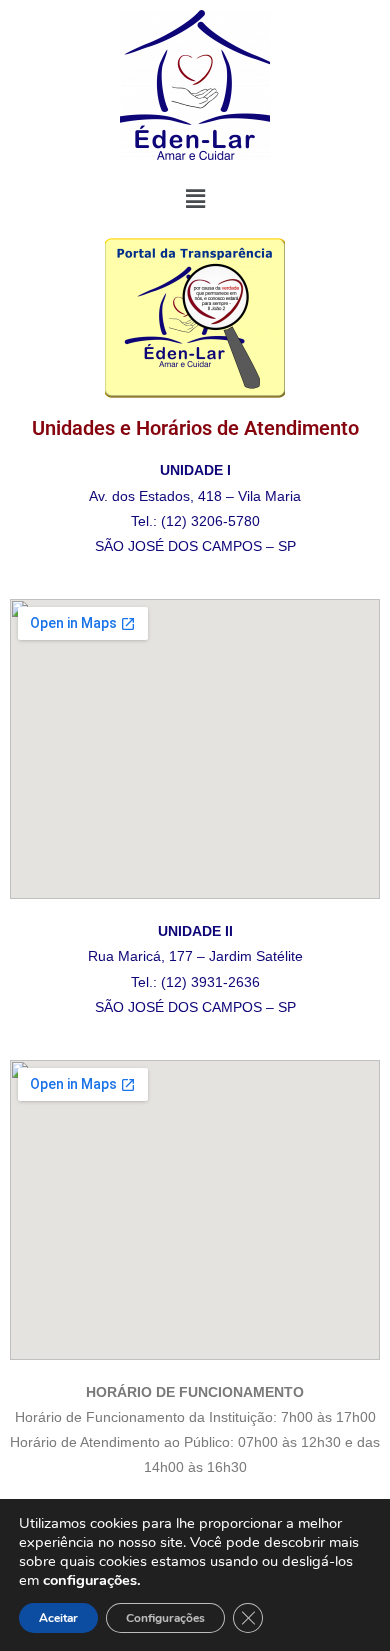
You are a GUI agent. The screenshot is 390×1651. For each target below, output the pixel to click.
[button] (195, 199)
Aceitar (58, 1618)
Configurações (165, 1618)
